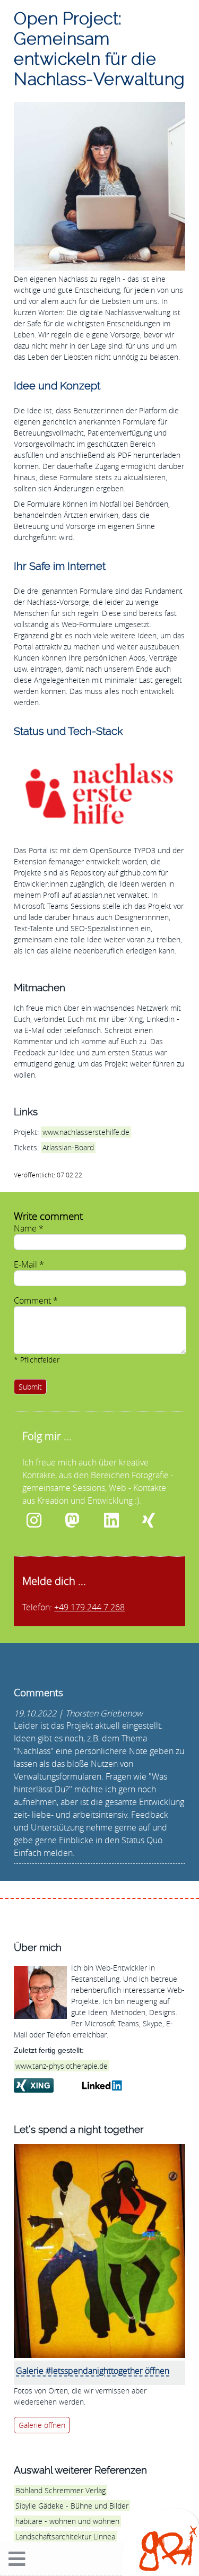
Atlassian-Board (68, 1147)
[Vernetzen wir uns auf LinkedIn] (109, 2087)
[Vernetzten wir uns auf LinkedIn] (119, 1521)
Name (29, 1228)
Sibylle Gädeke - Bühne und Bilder (72, 2506)
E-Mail (29, 1264)
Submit (30, 1387)
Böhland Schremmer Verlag (60, 2490)
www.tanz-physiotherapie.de (62, 2066)
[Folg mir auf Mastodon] (80, 1521)
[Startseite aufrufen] (168, 2568)
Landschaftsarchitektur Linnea (65, 2536)
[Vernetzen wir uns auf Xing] (157, 1521)
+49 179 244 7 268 (89, 1607)
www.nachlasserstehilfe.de (86, 1132)
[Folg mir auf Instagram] (42, 1521)
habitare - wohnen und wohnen (67, 2521)
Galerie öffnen (42, 2425)
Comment (36, 1300)
